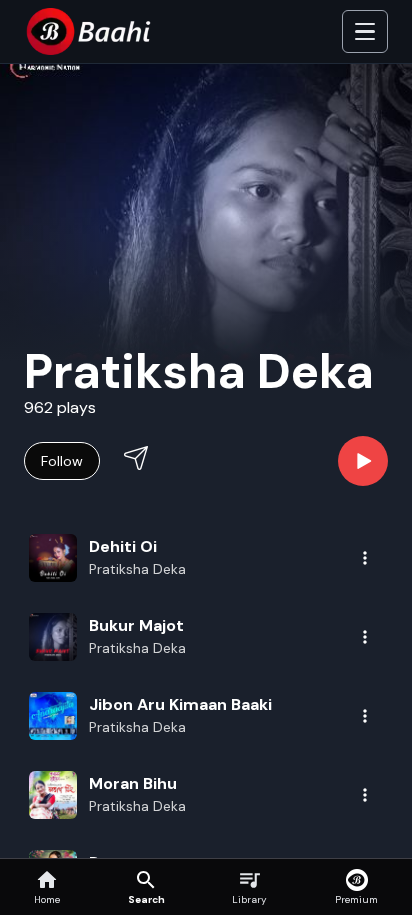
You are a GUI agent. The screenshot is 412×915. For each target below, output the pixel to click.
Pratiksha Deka (137, 569)
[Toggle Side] (365, 32)
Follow (62, 461)
